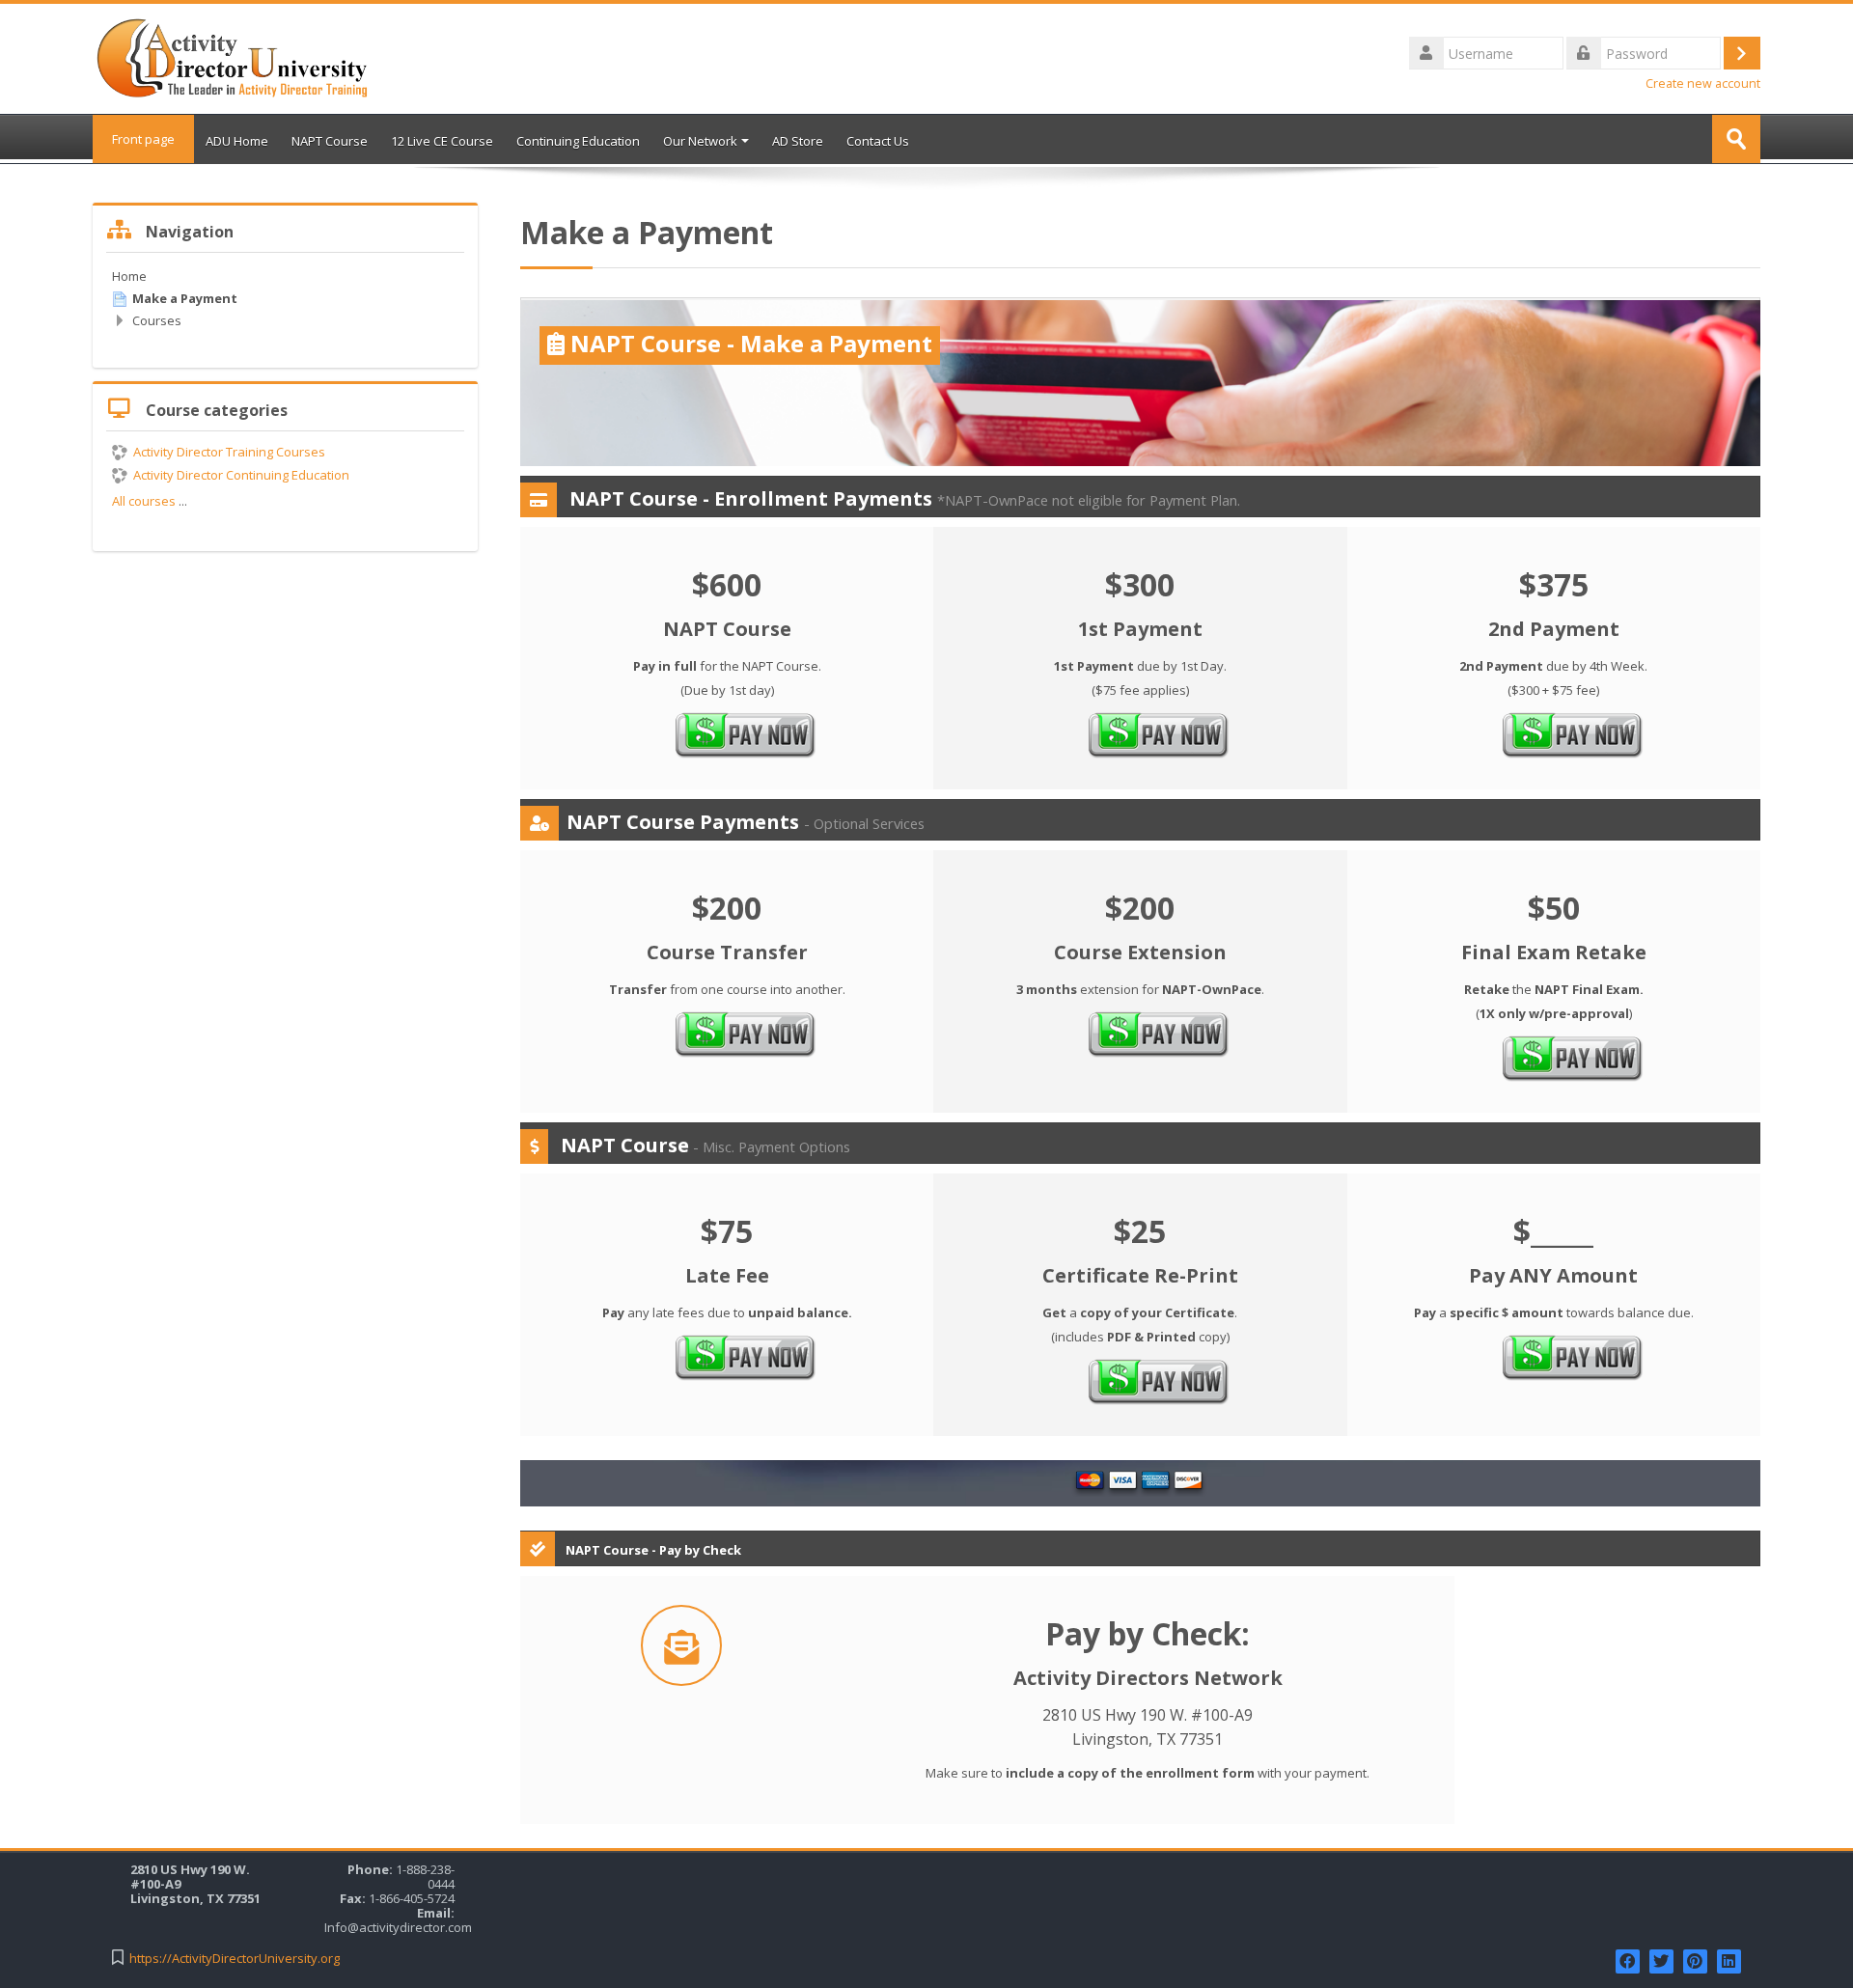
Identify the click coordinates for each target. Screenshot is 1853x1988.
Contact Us (878, 141)
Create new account (1703, 83)
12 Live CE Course (442, 141)
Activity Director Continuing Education (241, 475)
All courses (144, 501)
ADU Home (237, 141)
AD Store (798, 141)
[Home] (233, 57)
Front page (143, 139)
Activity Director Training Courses (229, 452)
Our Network (700, 141)
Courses (157, 320)
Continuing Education (578, 141)
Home (129, 276)
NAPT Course (330, 141)
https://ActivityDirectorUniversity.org (235, 1959)
